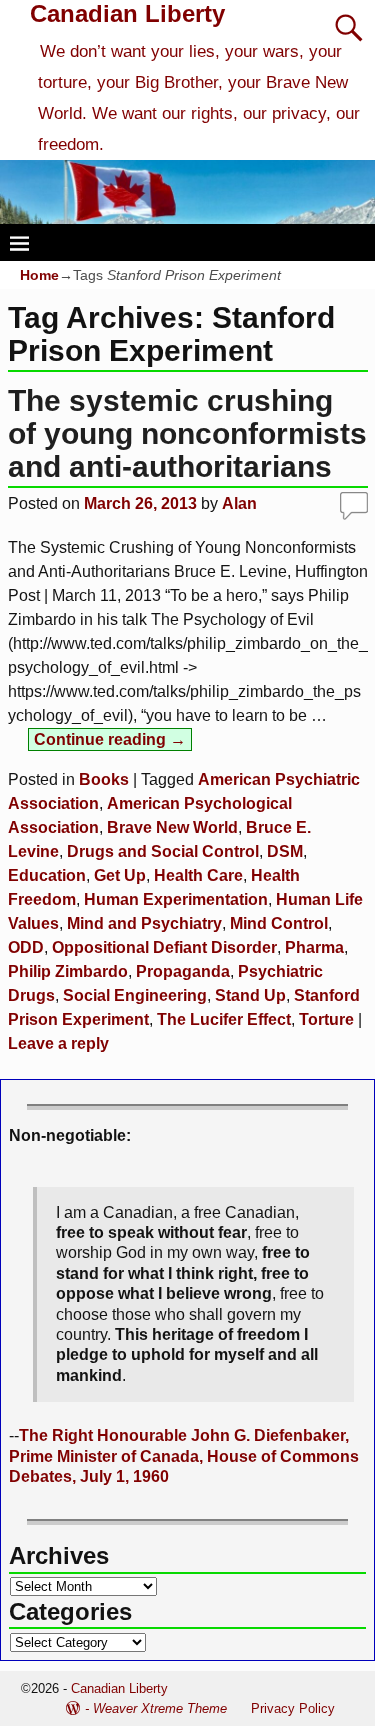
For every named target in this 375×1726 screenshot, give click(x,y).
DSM (285, 851)
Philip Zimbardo (68, 971)
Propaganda (183, 971)
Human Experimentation (176, 899)
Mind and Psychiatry (144, 923)
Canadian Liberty (127, 13)
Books (104, 779)
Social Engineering (135, 995)
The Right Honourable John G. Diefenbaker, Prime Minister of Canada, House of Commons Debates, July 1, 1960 (184, 1456)
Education (47, 875)
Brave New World (172, 827)
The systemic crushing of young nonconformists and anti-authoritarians (187, 433)
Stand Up (250, 995)
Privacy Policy (293, 1708)
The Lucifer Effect (224, 1019)
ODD (26, 947)
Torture (326, 1019)
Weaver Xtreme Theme (160, 1708)
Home (39, 275)
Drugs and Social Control (163, 851)
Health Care (198, 875)
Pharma (314, 947)
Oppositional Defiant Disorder (164, 947)
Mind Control (279, 923)
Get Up (120, 875)
